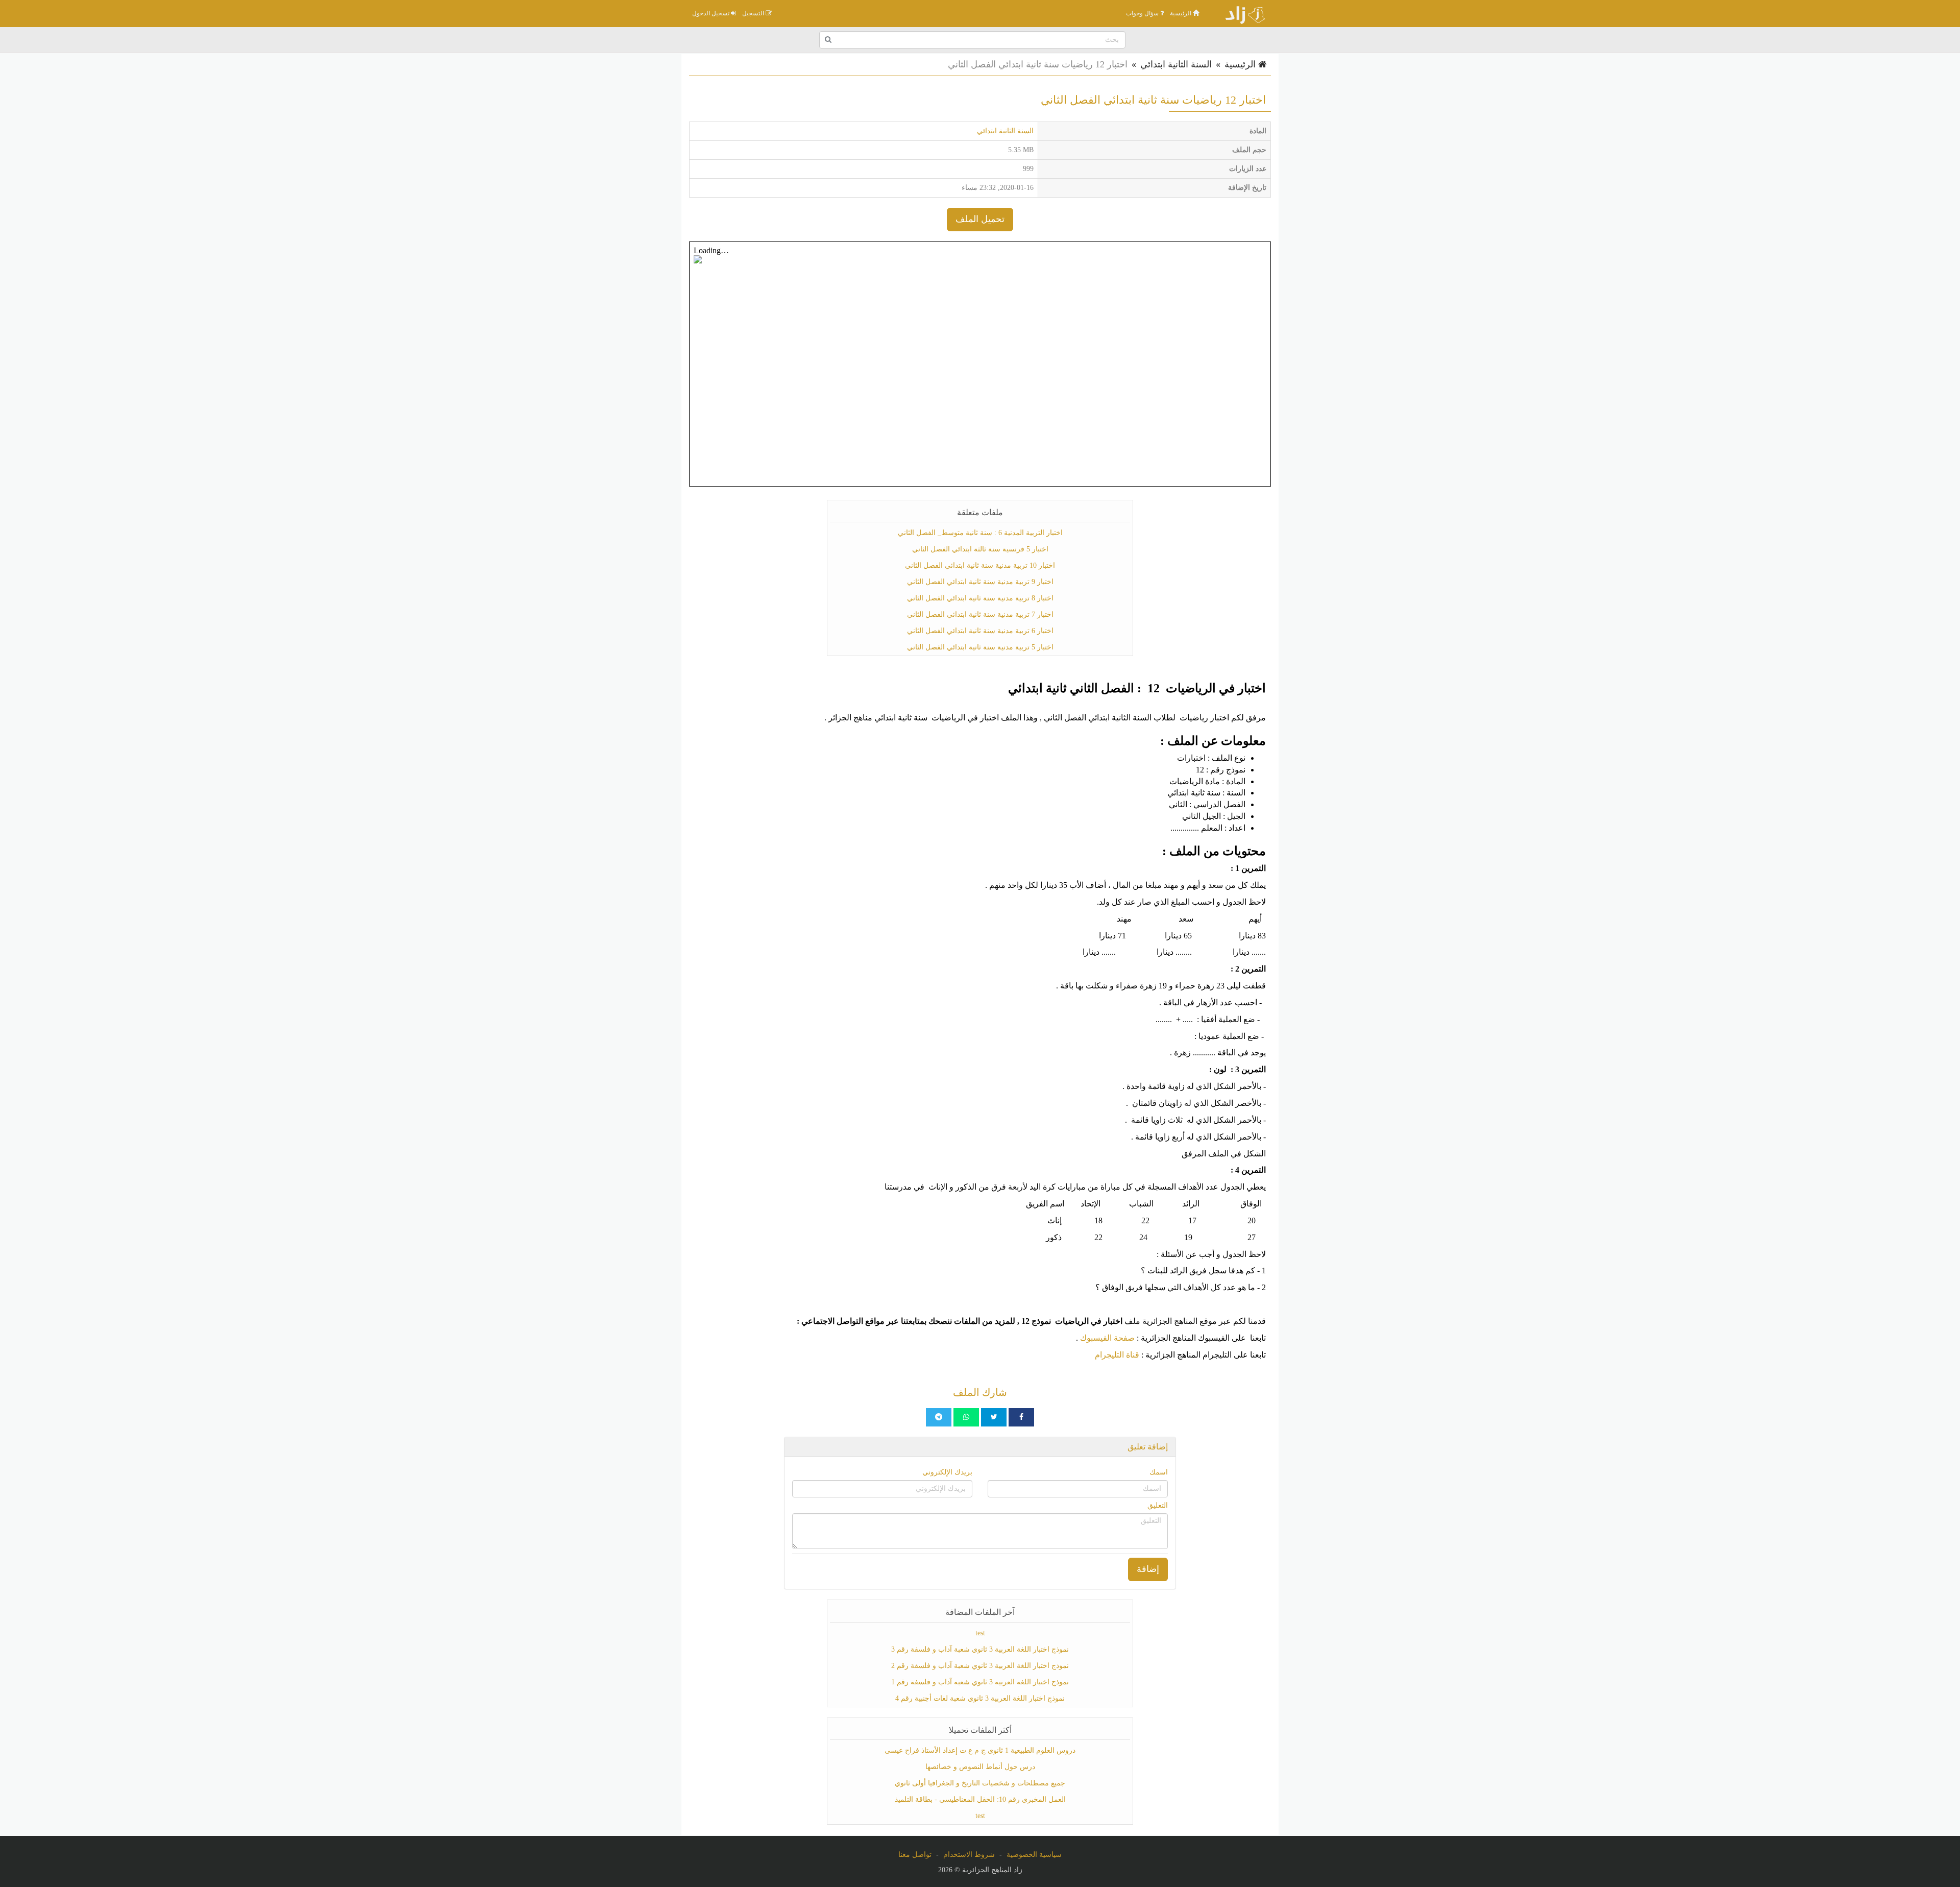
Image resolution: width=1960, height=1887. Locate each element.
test (980, 1633)
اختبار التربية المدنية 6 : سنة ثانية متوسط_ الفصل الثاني (980, 533)
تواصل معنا (915, 1855)
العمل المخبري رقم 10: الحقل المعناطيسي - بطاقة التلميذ (980, 1799)
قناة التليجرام (1117, 1355)
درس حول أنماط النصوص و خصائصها (980, 1767)
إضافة (1148, 1569)
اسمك (1159, 1472)
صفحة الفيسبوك (1107, 1338)
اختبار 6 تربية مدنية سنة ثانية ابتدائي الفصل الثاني (980, 631)
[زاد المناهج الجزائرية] (1240, 13)
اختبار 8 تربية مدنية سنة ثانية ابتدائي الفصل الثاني (980, 598)
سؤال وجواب (1143, 13)
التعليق (1158, 1505)
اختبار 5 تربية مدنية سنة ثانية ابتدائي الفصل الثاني (980, 647)
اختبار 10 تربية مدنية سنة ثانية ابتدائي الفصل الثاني (980, 565)
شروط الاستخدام (969, 1855)
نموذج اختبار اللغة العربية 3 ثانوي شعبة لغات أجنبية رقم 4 (980, 1698)
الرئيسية (1181, 13)
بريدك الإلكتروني (947, 1472)
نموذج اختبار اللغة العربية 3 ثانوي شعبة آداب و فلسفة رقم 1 (980, 1682)
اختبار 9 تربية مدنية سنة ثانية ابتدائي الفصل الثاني (980, 582)
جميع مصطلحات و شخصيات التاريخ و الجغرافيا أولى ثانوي (980, 1783)
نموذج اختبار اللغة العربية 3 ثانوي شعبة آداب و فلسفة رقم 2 (980, 1666)
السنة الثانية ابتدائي (1176, 64)
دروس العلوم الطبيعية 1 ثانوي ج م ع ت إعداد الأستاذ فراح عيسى (980, 1750)
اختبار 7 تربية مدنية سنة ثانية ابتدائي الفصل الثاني (980, 614)
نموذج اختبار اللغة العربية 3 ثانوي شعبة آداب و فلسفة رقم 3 (980, 1649)
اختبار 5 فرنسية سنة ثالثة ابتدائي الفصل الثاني (980, 549)
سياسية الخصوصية (1034, 1855)
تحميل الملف (980, 219)
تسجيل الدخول (712, 13)
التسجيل (754, 13)
